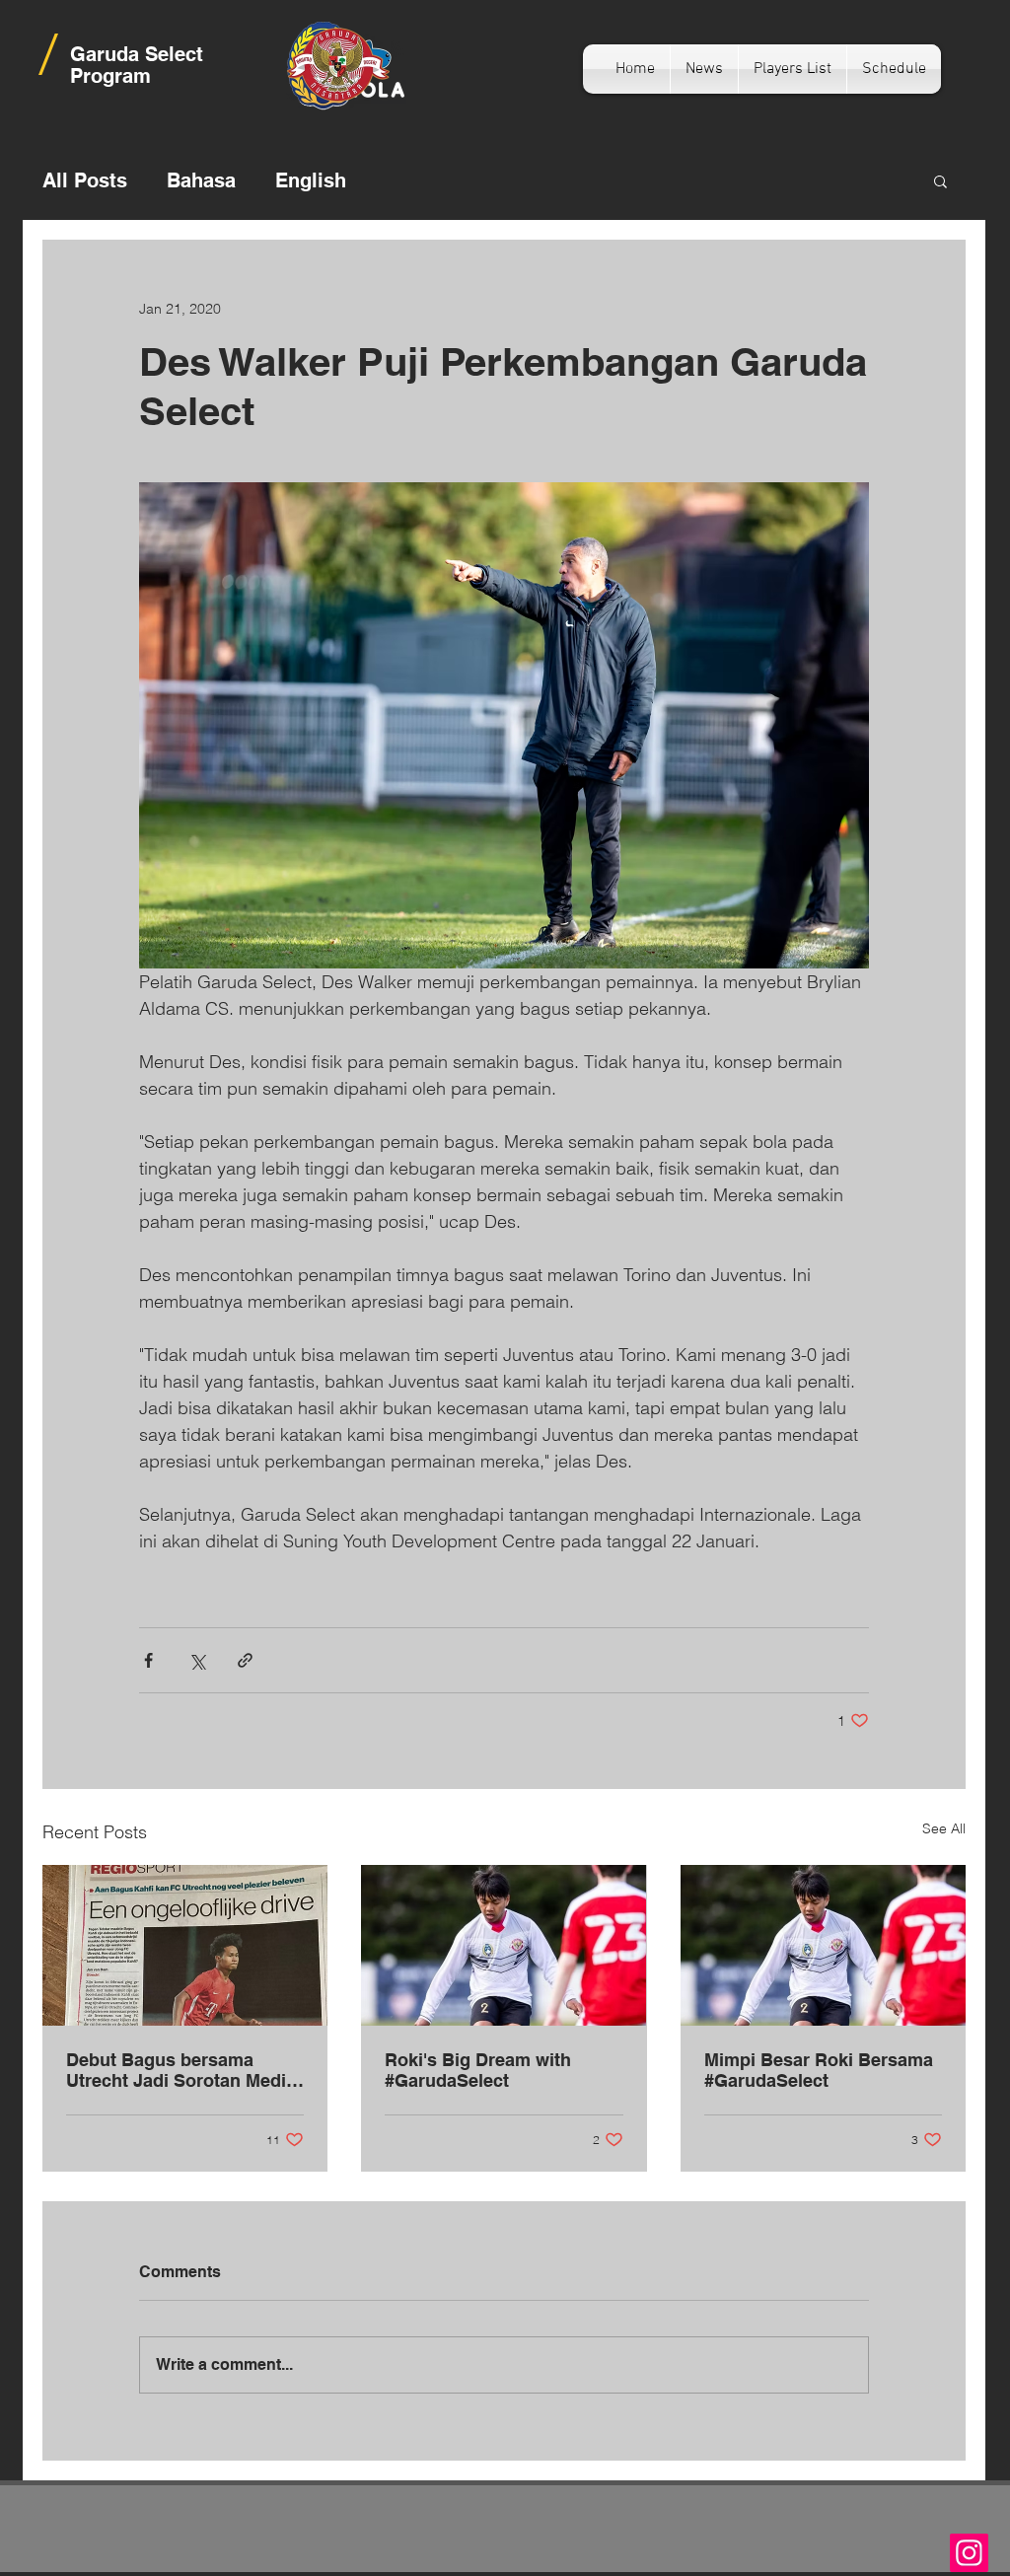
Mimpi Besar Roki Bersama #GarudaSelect (819, 2070)
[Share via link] (245, 1660)
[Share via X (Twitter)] (197, 1660)
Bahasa (201, 180)
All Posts (85, 180)
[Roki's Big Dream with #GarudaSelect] (504, 1945)
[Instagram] (969, 2553)
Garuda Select (137, 54)
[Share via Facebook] (148, 1660)
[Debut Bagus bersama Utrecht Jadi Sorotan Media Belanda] (185, 1945)
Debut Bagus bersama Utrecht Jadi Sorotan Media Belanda (181, 2070)
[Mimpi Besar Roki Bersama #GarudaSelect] (823, 1945)
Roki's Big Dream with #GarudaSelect (478, 2070)
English (311, 180)
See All (944, 1828)
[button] (940, 180)
